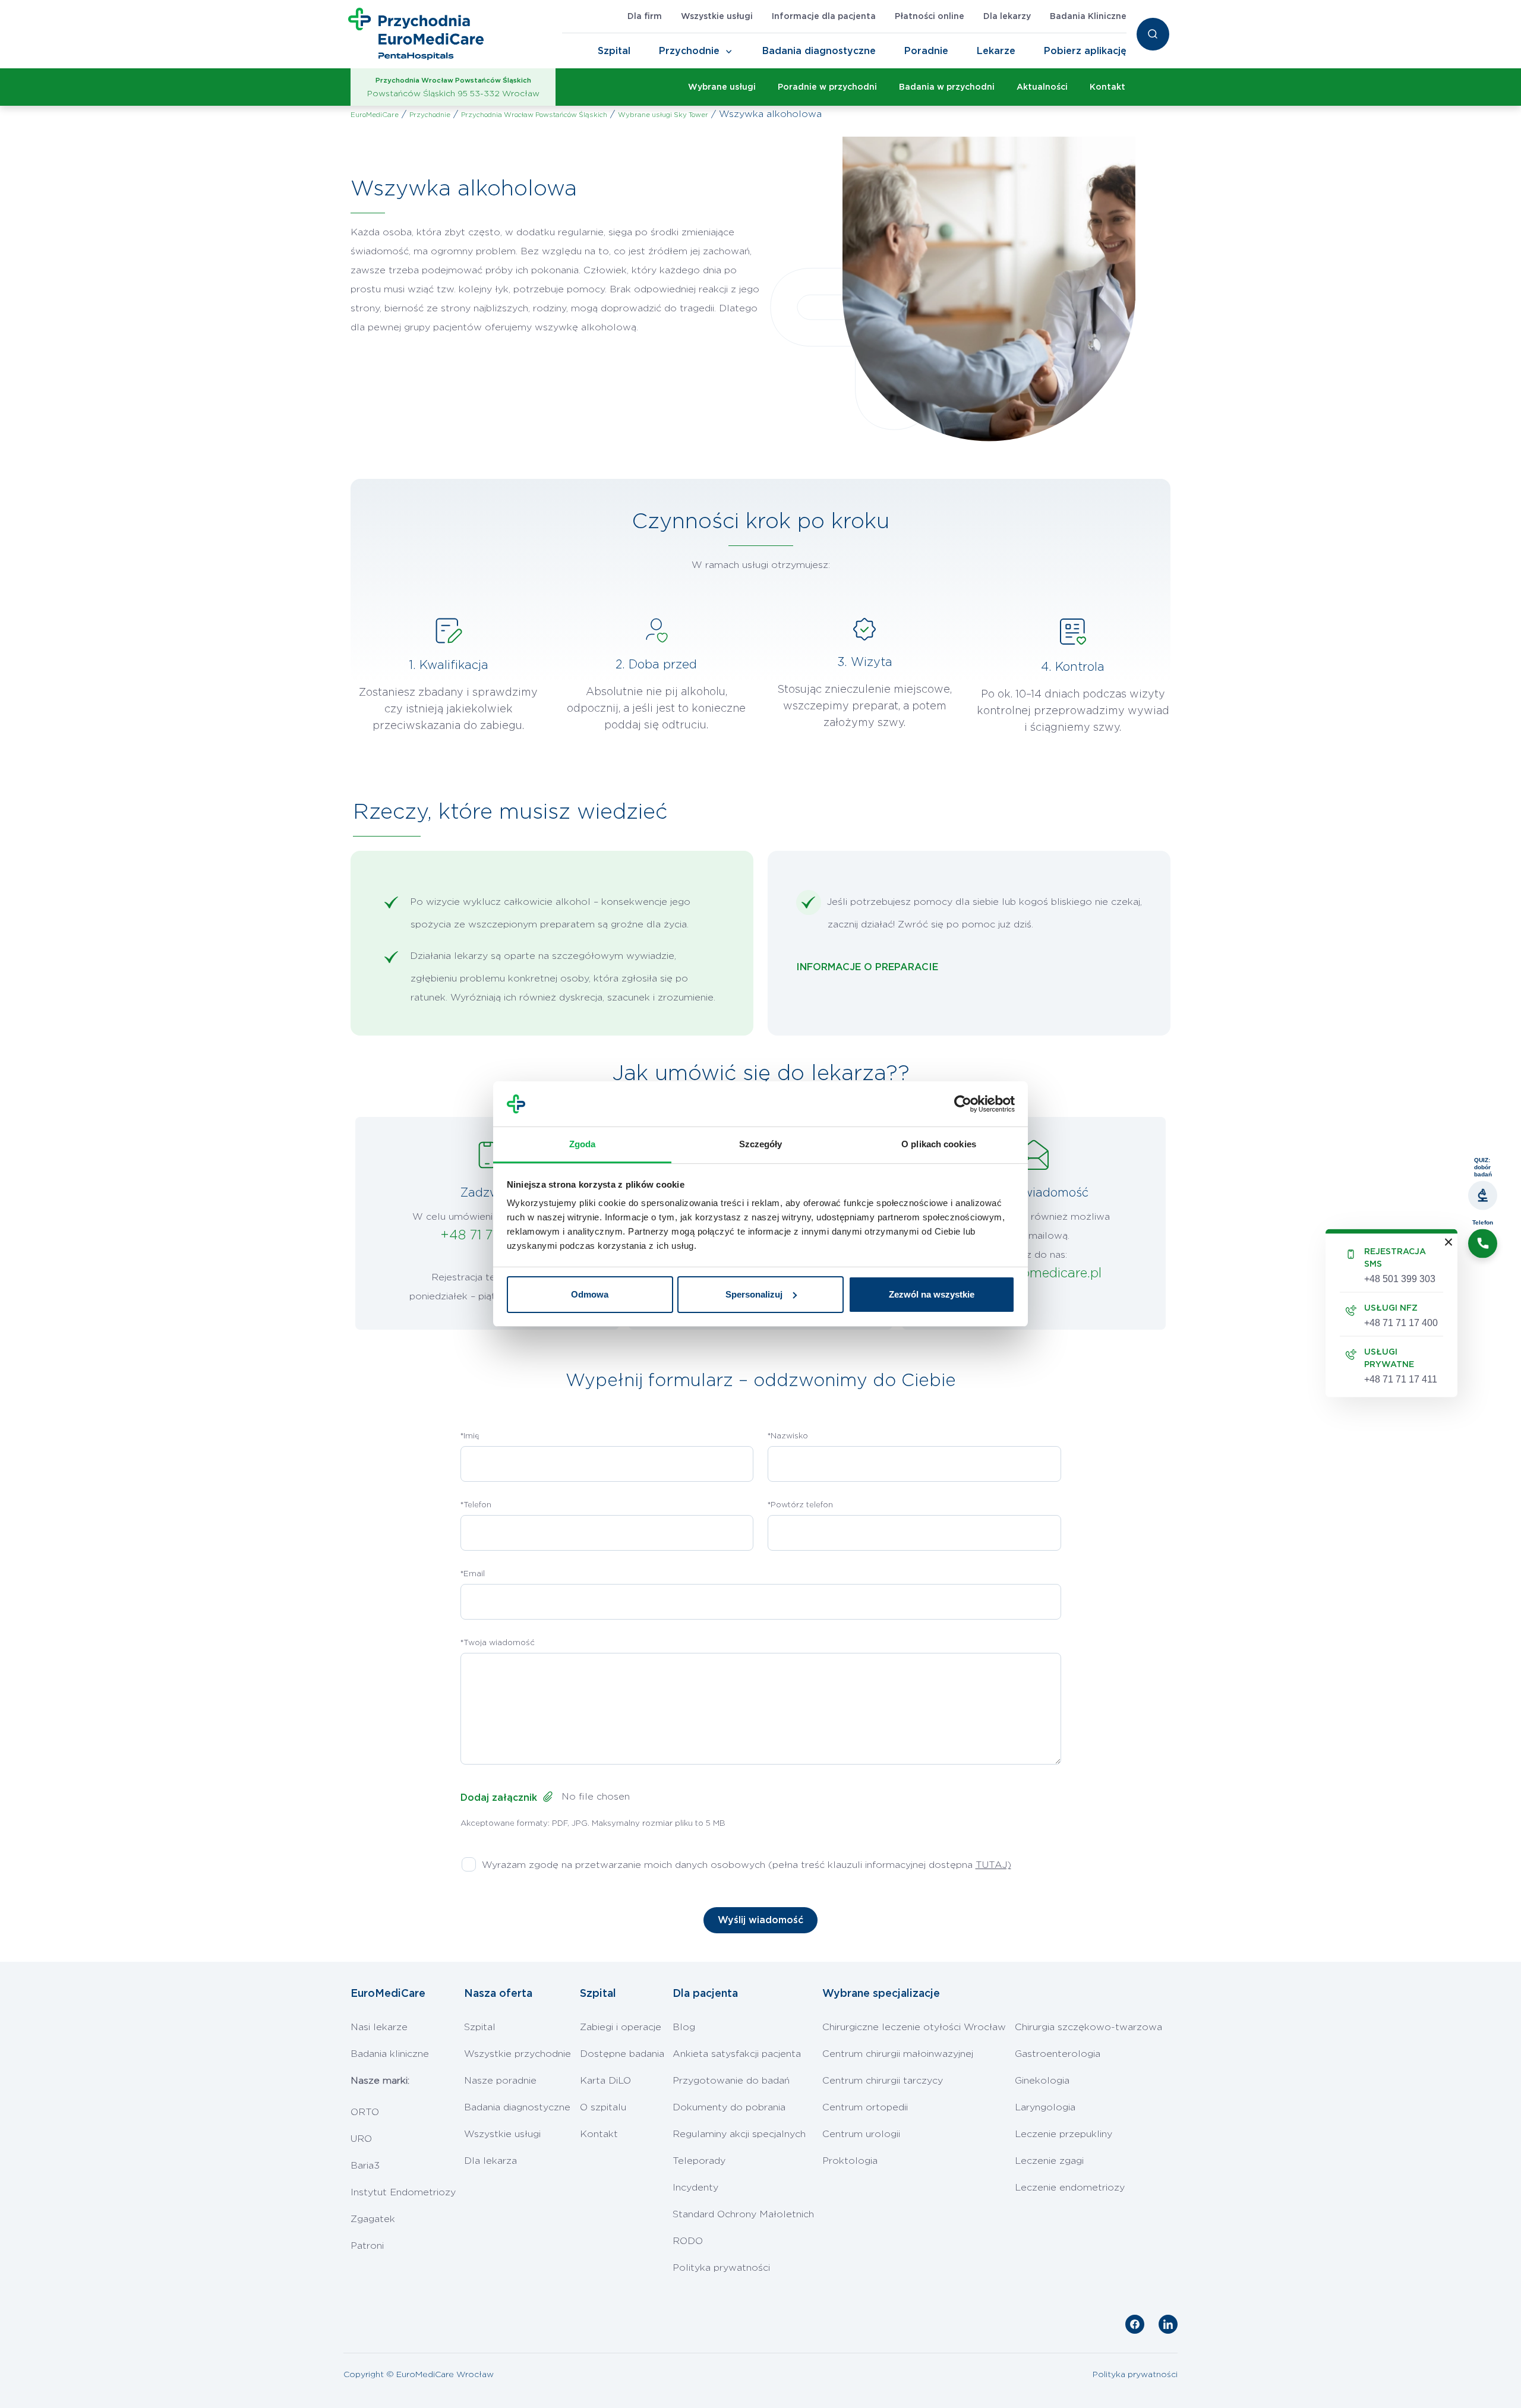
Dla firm (645, 17)
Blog (684, 2027)
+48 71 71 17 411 (487, 1235)
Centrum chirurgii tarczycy (883, 2081)
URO (361, 2139)
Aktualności (1042, 87)
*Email (473, 1574)
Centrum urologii (861, 2134)
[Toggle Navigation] (729, 52)
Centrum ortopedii (865, 2107)
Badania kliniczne (390, 2054)
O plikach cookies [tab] (939, 1144)
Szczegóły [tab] (761, 1144)
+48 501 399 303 (1400, 1278)
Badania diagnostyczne (819, 51)
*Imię (470, 1436)
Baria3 (365, 2166)
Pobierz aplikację (1085, 51)
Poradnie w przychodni (827, 87)
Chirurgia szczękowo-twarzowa (1088, 2027)
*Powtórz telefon (800, 1505)
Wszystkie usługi (717, 17)
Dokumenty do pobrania (729, 2107)
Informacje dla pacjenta (824, 17)
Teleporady (699, 2161)
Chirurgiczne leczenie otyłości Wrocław (914, 2027)
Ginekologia (1042, 2081)
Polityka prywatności (721, 2268)
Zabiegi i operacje (621, 2027)
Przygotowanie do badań (731, 2081)
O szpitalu (603, 2107)
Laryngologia (1045, 2107)
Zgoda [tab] (583, 1144)
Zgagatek (373, 2219)
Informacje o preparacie (867, 967)
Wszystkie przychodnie (517, 2054)
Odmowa (590, 1294)
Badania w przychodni (947, 87)
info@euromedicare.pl (1034, 1273)
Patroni (367, 2246)
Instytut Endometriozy (403, 2192)
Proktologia (850, 2161)
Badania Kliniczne (1088, 17)
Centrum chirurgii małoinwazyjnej (898, 2054)
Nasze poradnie (500, 2081)
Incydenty (695, 2188)
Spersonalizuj (754, 1294)
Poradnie (926, 51)
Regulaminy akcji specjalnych (739, 2134)
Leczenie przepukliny (1064, 2134)
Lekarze (996, 51)
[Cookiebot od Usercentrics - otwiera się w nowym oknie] (963, 1104)
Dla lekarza (490, 2161)
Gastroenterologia (1058, 2054)
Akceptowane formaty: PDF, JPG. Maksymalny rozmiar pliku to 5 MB (593, 1824)
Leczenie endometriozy (1070, 2188)
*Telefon (476, 1505)
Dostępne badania (622, 2054)
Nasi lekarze (379, 2027)
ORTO (365, 2112)
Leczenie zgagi (1049, 2161)
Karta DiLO (605, 2081)
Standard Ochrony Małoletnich (743, 2214)
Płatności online (930, 17)
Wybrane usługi (722, 87)
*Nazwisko (788, 1436)
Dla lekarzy (1007, 17)
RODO (688, 2241)
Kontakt (1107, 87)
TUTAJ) (993, 1865)
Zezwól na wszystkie (932, 1294)
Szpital (614, 51)
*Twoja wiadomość (498, 1643)
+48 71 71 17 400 (1401, 1322)
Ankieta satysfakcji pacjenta (737, 2054)
